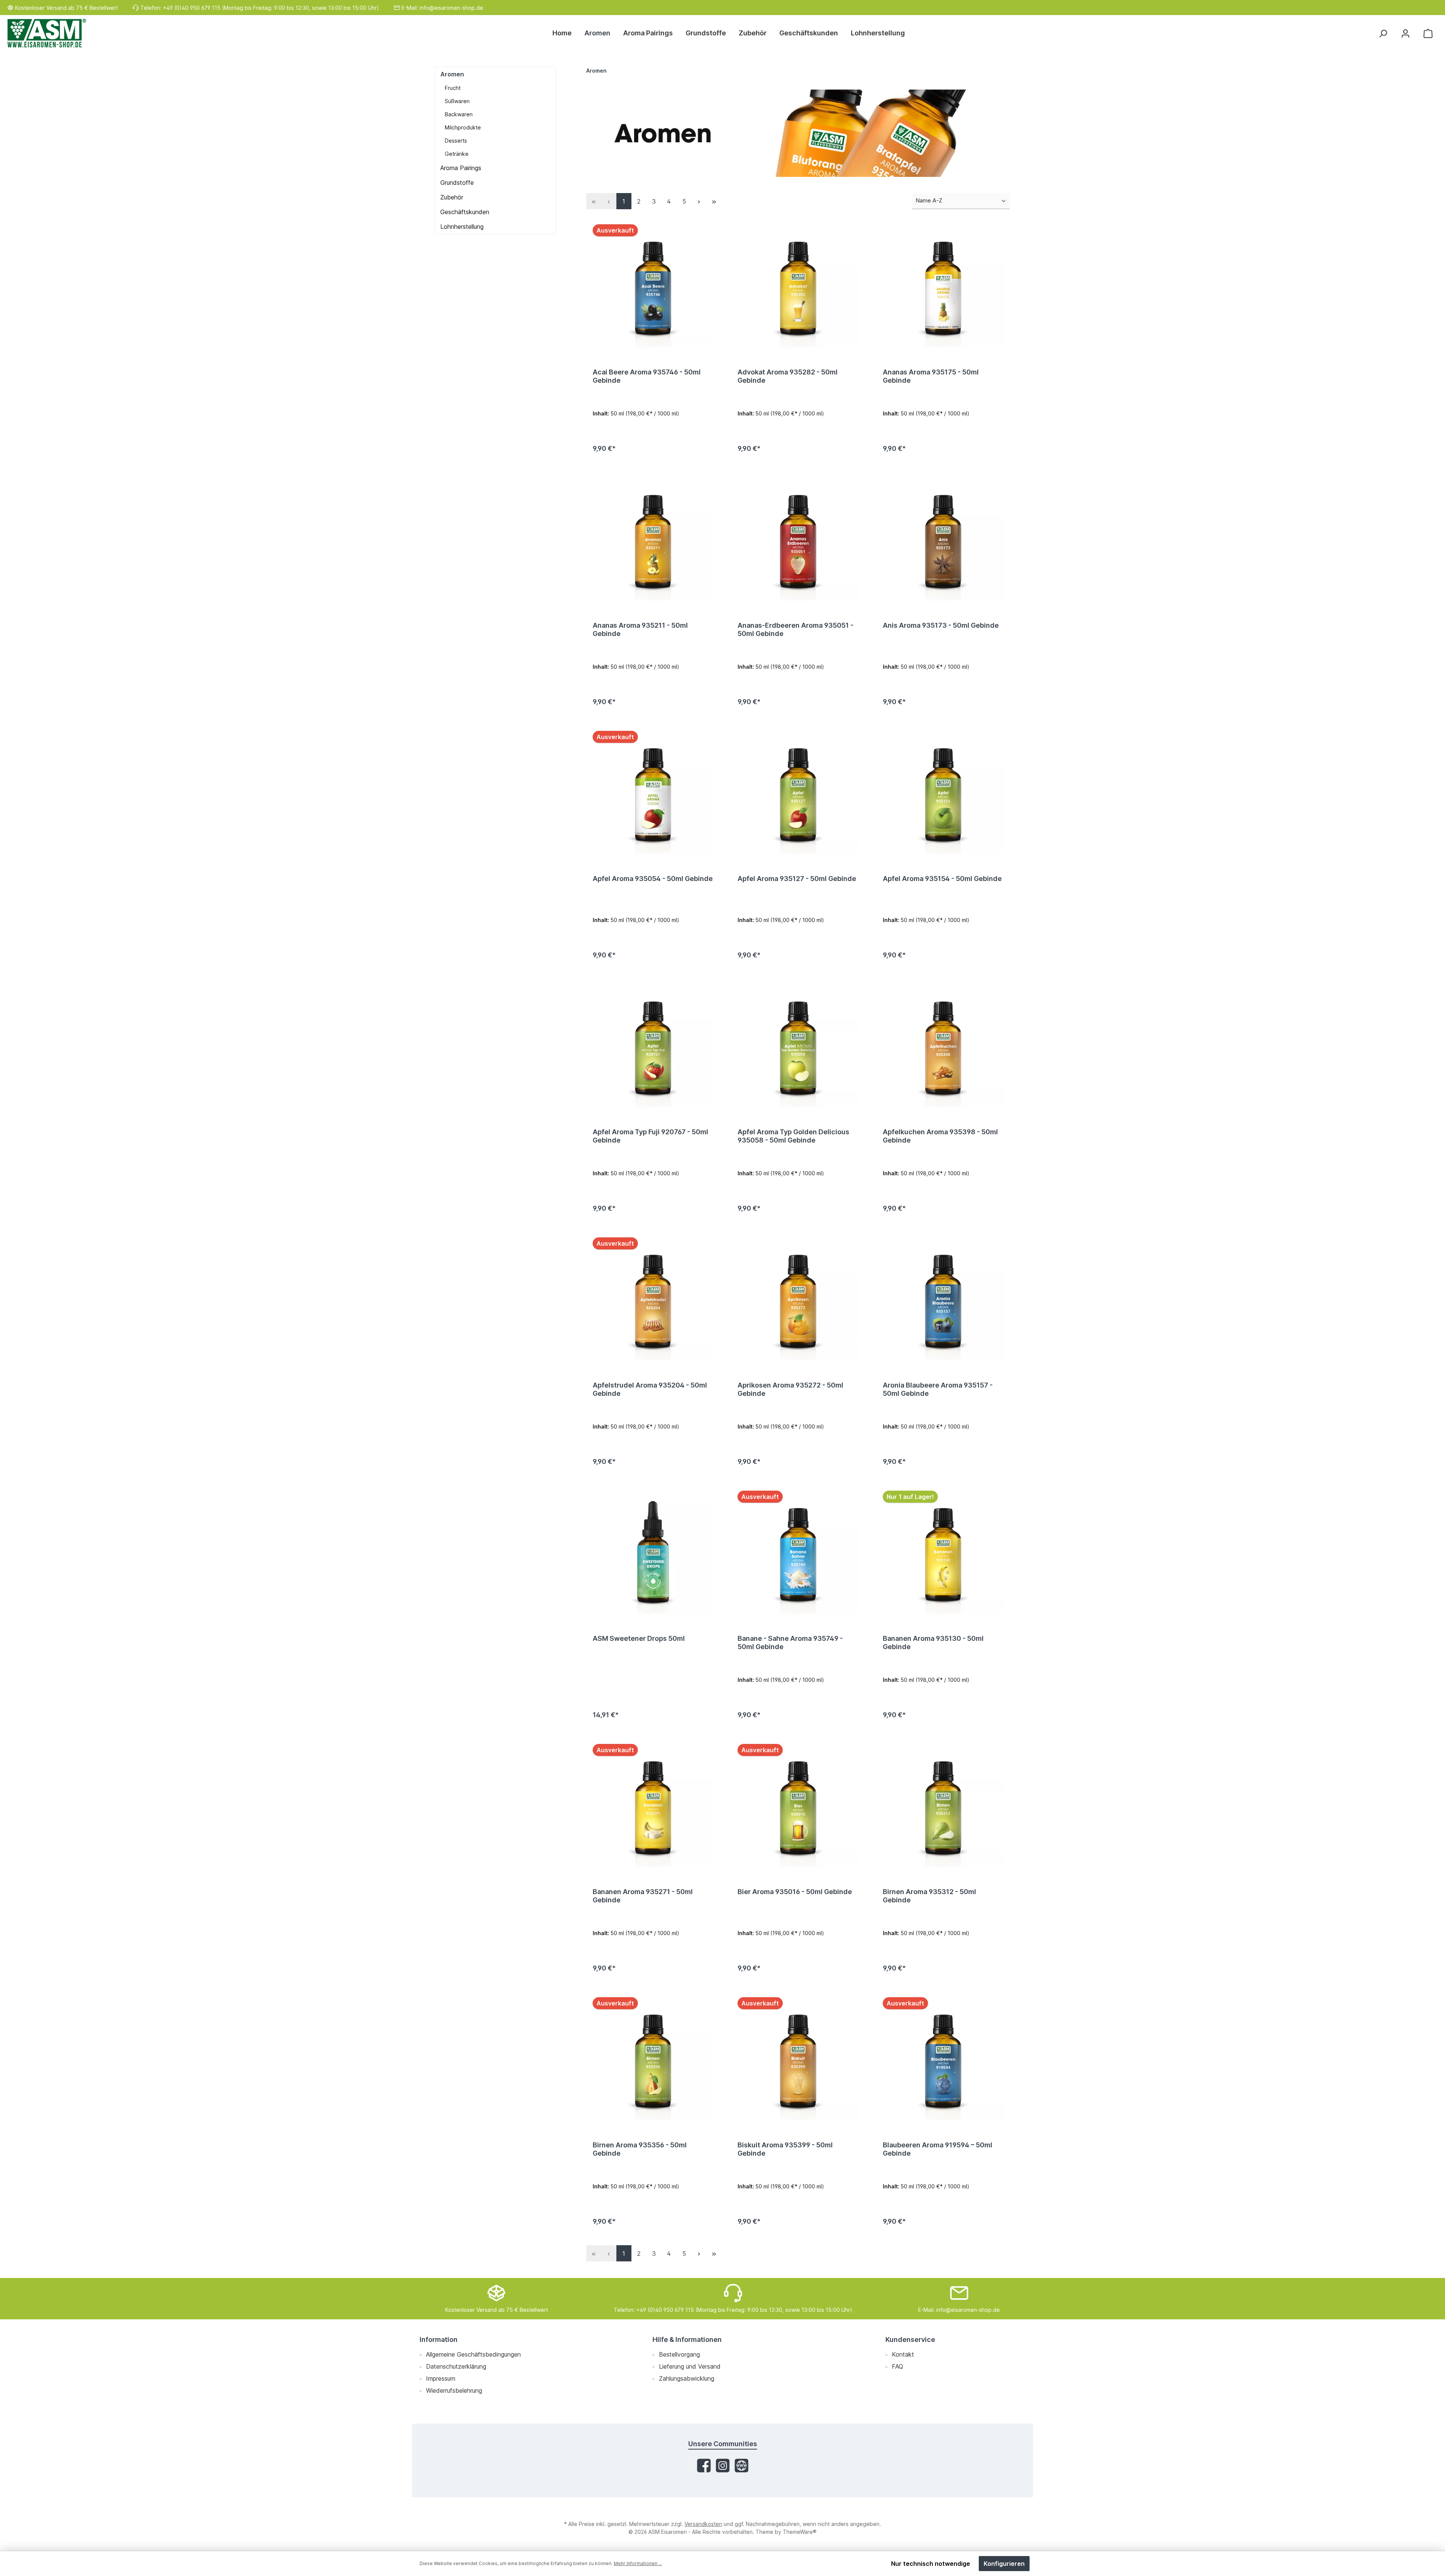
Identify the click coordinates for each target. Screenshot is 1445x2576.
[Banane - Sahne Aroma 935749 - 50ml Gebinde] (798, 1553)
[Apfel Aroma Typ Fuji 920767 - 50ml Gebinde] (653, 1047)
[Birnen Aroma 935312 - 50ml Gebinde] (943, 1806)
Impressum (441, 2378)
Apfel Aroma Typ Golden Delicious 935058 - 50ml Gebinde (793, 1136)
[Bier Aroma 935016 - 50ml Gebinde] (798, 1806)
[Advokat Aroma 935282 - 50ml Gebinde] (798, 287)
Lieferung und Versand (690, 2366)
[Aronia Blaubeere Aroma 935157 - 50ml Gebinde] (943, 1300)
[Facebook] (704, 2466)
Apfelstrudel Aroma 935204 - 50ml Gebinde (650, 1389)
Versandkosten (703, 2524)
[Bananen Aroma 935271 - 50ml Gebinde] (653, 1806)
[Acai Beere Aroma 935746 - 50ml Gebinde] (653, 287)
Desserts (456, 141)
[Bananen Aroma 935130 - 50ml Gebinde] (943, 1553)
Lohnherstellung (462, 227)
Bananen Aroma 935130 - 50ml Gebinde (933, 1643)
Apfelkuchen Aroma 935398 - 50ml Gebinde (940, 1136)
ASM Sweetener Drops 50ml (639, 1638)
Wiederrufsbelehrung (454, 2390)
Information (439, 2339)
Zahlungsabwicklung (687, 2378)
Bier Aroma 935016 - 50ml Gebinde (795, 1892)
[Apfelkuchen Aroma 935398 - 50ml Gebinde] (943, 1047)
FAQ (897, 2366)
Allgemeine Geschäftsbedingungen (473, 2354)
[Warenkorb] (1428, 33)
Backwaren (459, 114)
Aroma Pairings (461, 168)
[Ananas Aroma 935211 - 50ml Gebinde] (653, 540)
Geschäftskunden (465, 212)
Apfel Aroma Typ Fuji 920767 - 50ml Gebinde (650, 1136)
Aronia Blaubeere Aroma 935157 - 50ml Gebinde (938, 1389)
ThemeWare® (800, 2532)
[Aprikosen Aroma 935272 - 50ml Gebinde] (798, 1300)
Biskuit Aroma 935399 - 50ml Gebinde (785, 2149)
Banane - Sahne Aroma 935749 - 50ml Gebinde (790, 1643)
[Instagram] (723, 2466)
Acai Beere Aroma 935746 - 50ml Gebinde (647, 376)
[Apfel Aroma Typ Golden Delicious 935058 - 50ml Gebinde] (798, 1047)
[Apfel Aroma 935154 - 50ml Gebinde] (943, 793)
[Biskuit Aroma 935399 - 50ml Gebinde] (798, 2060)
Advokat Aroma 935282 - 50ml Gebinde (788, 376)
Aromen (452, 74)
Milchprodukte (463, 127)
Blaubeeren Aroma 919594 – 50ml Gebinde (938, 2149)
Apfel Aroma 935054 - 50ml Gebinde (653, 879)
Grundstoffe (457, 183)
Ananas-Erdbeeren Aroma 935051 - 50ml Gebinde (796, 629)
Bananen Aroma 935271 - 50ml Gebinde (643, 1896)
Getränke (457, 154)
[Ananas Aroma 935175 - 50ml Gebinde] (943, 287)
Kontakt (903, 2354)
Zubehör (452, 197)
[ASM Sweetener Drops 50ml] (653, 1553)
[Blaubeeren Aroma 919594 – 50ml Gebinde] (943, 2060)
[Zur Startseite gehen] (47, 33)
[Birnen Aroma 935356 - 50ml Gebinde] (653, 2060)
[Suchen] (1383, 33)
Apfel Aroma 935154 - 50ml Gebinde (942, 879)
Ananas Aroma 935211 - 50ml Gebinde (640, 629)
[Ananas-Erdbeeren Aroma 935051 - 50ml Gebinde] (798, 540)
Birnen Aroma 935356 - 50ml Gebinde (640, 2149)
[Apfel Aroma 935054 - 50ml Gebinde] (653, 793)
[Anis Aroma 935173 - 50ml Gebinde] (943, 540)
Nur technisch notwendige (931, 2564)
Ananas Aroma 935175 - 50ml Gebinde (931, 376)
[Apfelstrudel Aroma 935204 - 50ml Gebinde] (653, 1300)
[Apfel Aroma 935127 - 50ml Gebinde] (798, 793)
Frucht (453, 88)
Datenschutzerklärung (456, 2366)
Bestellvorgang (679, 2354)
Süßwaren (457, 101)
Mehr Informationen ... (638, 2563)
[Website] (742, 2466)
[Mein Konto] (1405, 33)
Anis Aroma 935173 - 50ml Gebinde (941, 625)
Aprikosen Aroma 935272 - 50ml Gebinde (790, 1389)
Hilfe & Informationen (687, 2339)
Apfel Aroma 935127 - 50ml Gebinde (797, 879)
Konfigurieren (1004, 2564)
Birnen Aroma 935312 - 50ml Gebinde (929, 1896)
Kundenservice (910, 2339)
